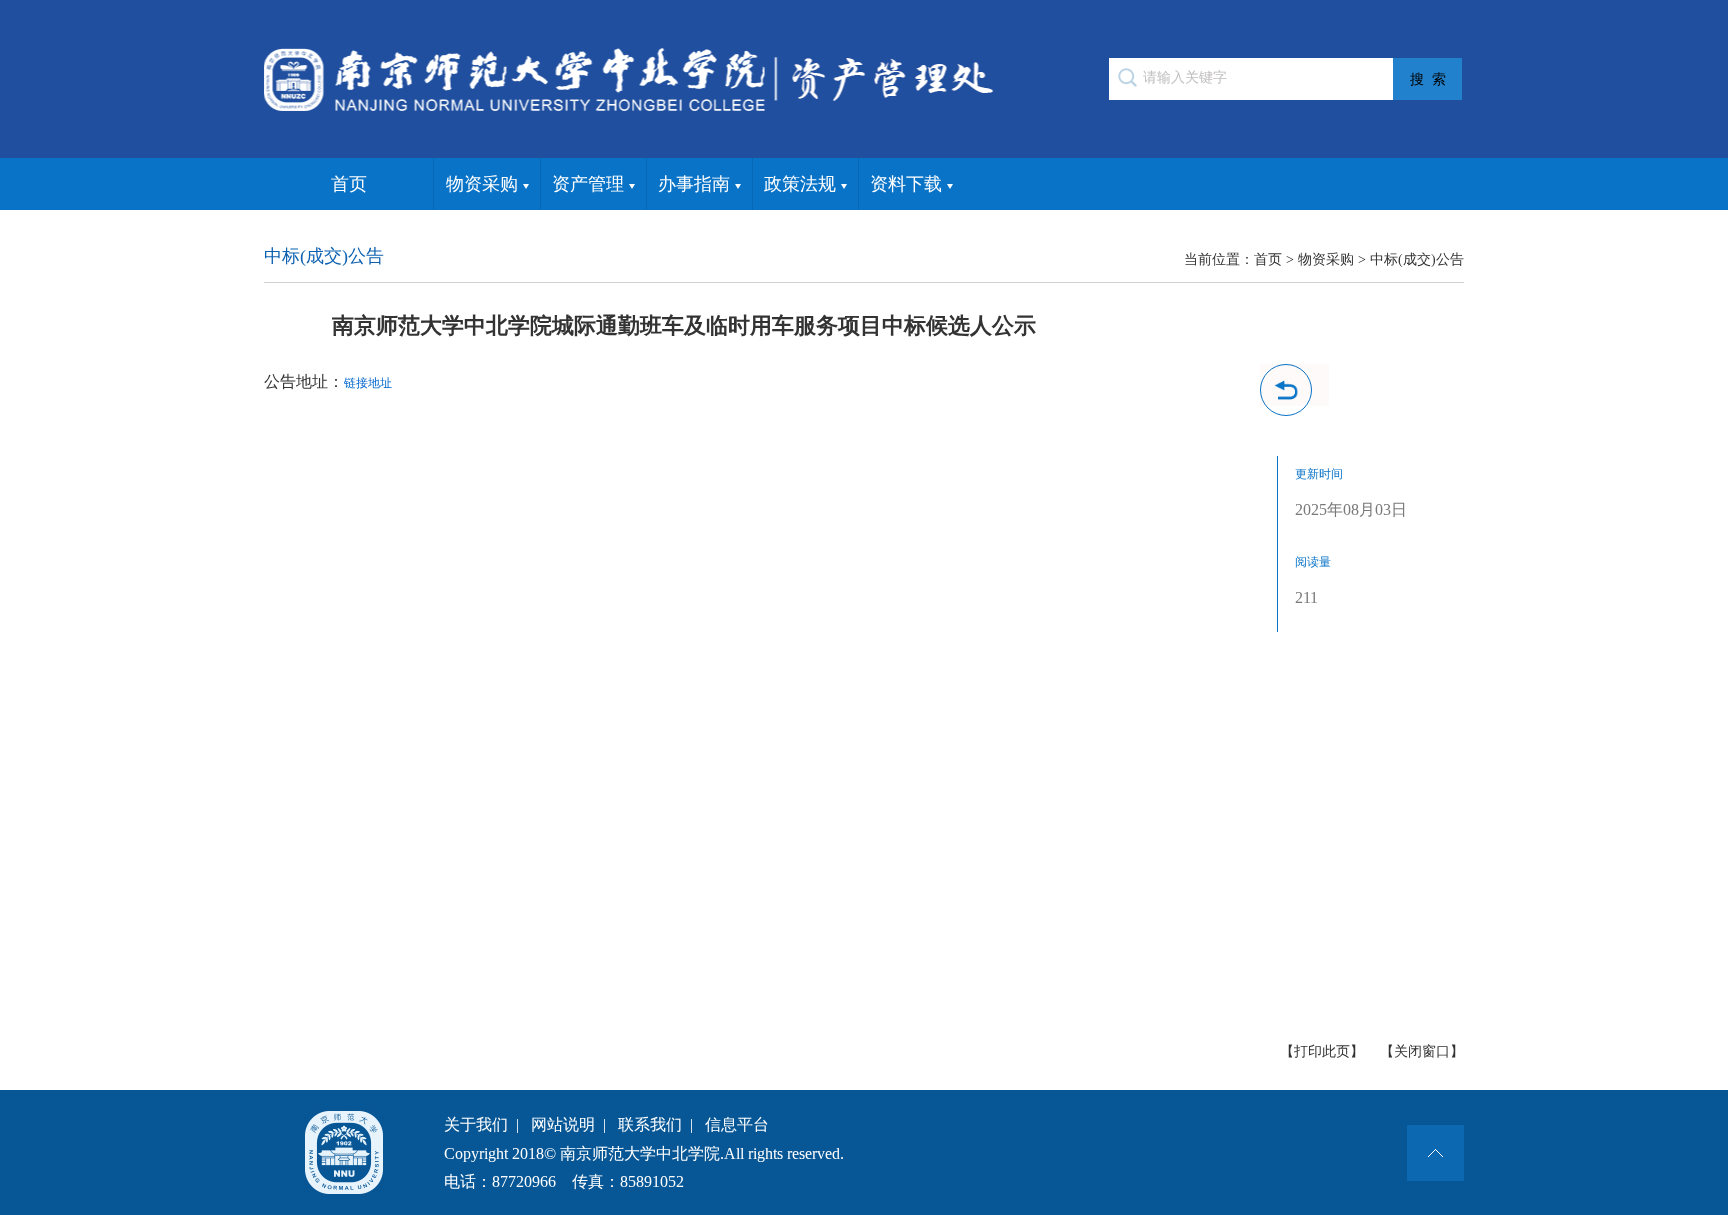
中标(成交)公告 (1417, 259)
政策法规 (800, 184)
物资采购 (482, 184)
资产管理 (588, 184)
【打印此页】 (1322, 1051)
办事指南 (694, 184)
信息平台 (737, 1124)
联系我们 (650, 1124)
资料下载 (906, 184)
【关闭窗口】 (1422, 1051)
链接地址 (368, 383)
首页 (349, 184)
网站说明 (563, 1124)
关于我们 (476, 1124)
